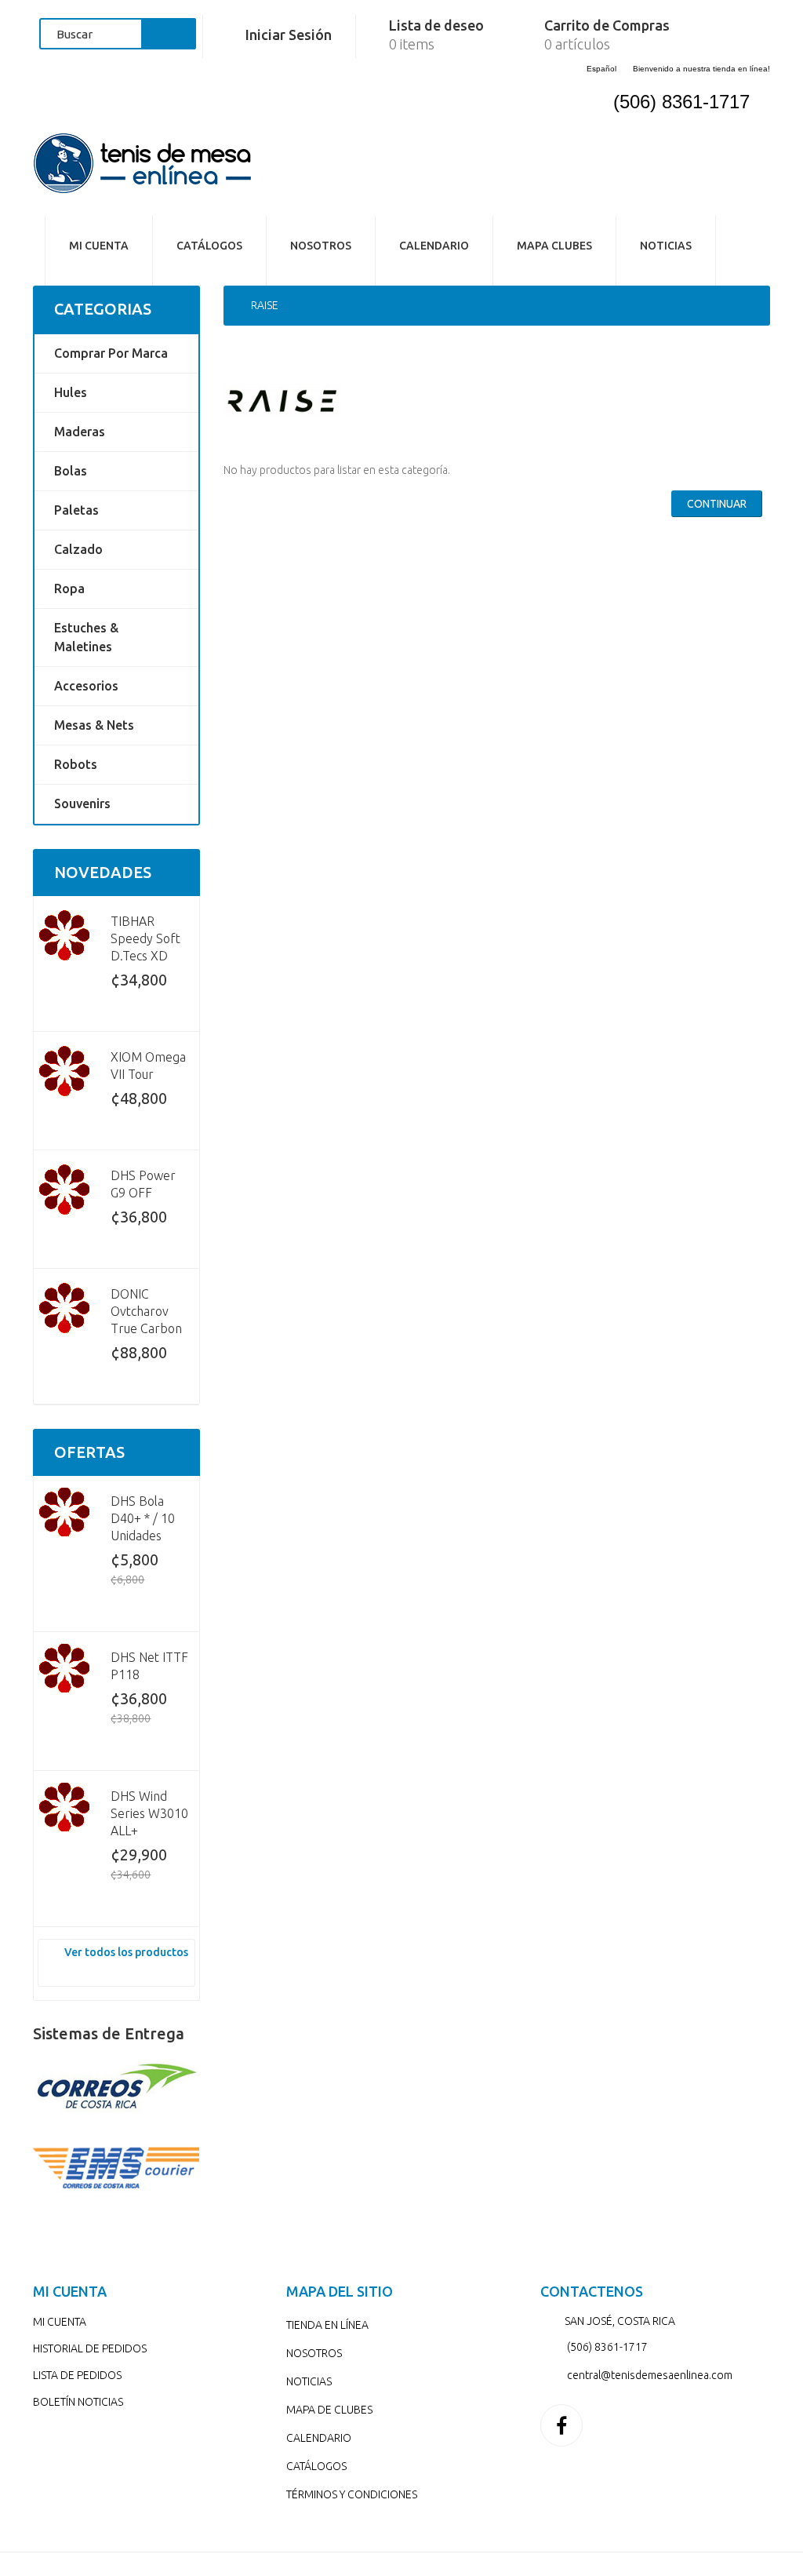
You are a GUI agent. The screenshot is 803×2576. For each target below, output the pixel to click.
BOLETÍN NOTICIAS (78, 2402)
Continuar (717, 504)
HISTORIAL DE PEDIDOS (90, 2348)
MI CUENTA (60, 2322)
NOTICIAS (666, 246)
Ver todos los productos (126, 1952)
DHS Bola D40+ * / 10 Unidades (143, 1518)
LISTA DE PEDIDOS (77, 2375)
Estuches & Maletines (86, 637)
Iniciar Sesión (289, 35)
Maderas (80, 432)
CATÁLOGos (209, 246)
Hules (71, 392)
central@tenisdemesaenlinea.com (650, 2375)
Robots (76, 764)
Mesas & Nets (94, 725)
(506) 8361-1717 (681, 102)
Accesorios (86, 686)
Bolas (71, 471)
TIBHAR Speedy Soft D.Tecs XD (145, 938)
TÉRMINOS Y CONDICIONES (352, 2494)
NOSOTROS (321, 246)
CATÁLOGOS (316, 2466)
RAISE (265, 305)
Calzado (78, 549)
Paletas (76, 510)
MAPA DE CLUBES (329, 2410)
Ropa (69, 588)
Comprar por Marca (111, 353)
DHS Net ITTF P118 (149, 1666)
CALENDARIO (434, 246)
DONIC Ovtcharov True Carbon (146, 1311)
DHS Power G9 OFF (143, 1184)
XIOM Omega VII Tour (148, 1066)
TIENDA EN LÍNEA (327, 2325)
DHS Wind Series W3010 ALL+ (149, 1813)
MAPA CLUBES (554, 246)
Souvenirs (82, 803)
